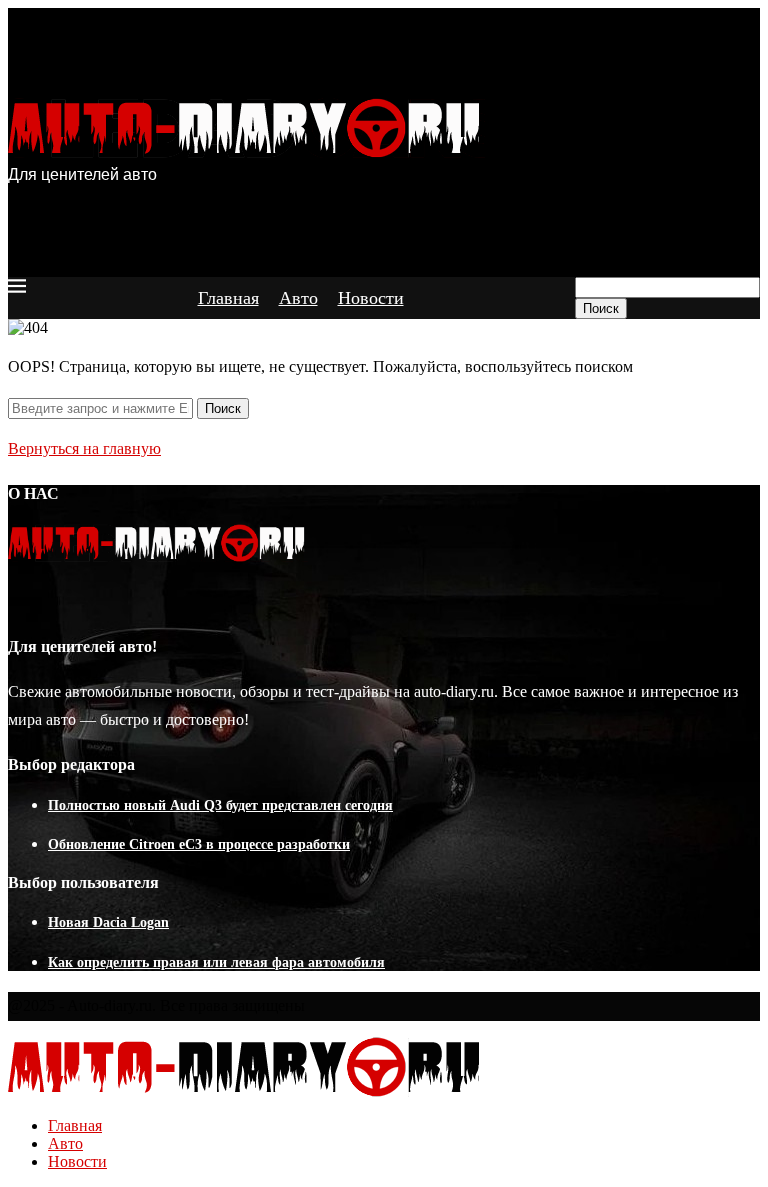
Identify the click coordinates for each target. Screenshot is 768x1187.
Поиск (601, 308)
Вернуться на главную (84, 448)
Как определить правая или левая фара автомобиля (216, 962)
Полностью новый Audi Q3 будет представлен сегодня (220, 805)
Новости (371, 298)
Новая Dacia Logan (108, 922)
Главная (228, 298)
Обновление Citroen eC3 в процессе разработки (199, 844)
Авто (298, 298)
